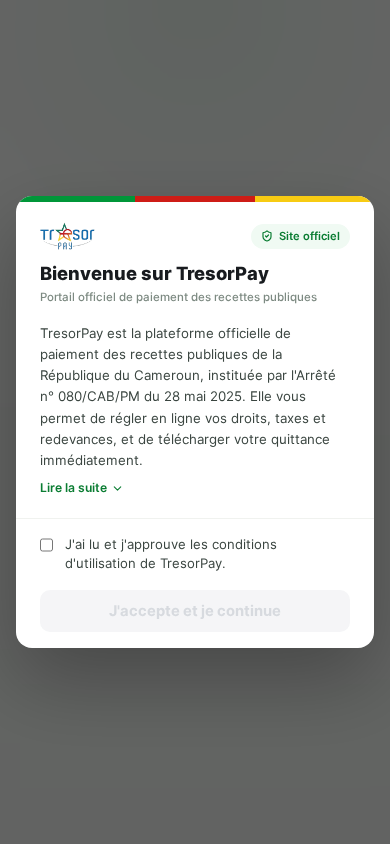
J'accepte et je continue (195, 611)
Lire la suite (73, 487)
